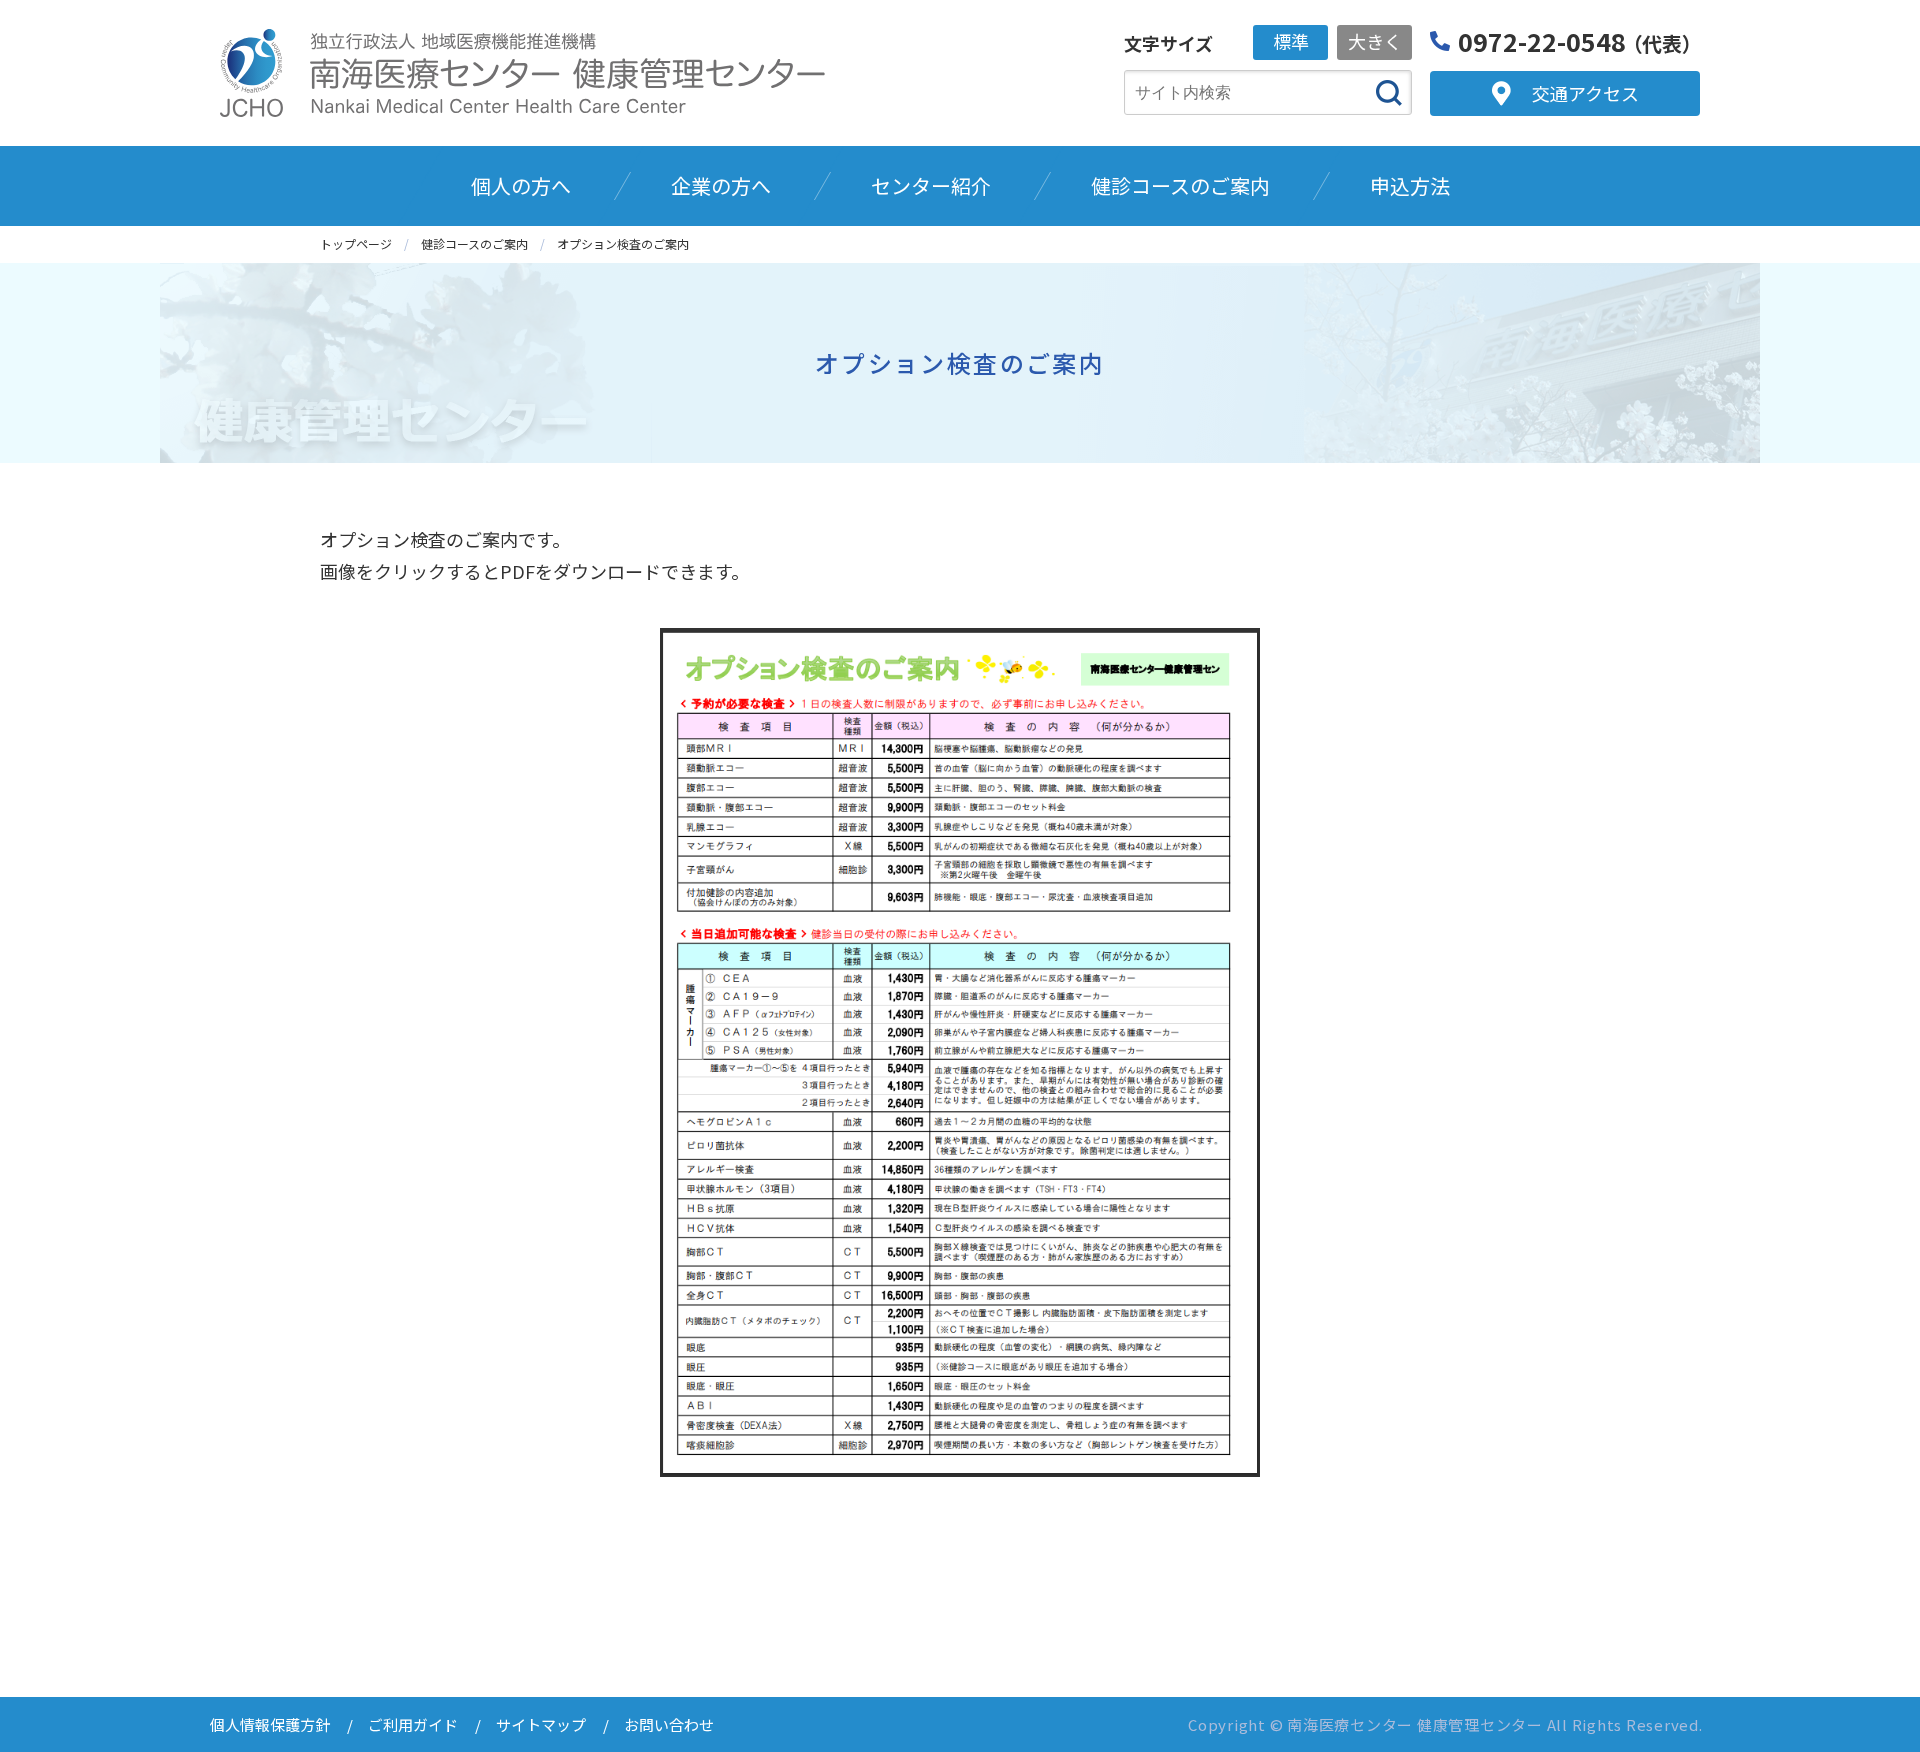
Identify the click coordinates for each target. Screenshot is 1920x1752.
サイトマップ (541, 1724)
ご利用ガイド (413, 1724)
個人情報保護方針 (270, 1724)
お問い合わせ (669, 1724)
